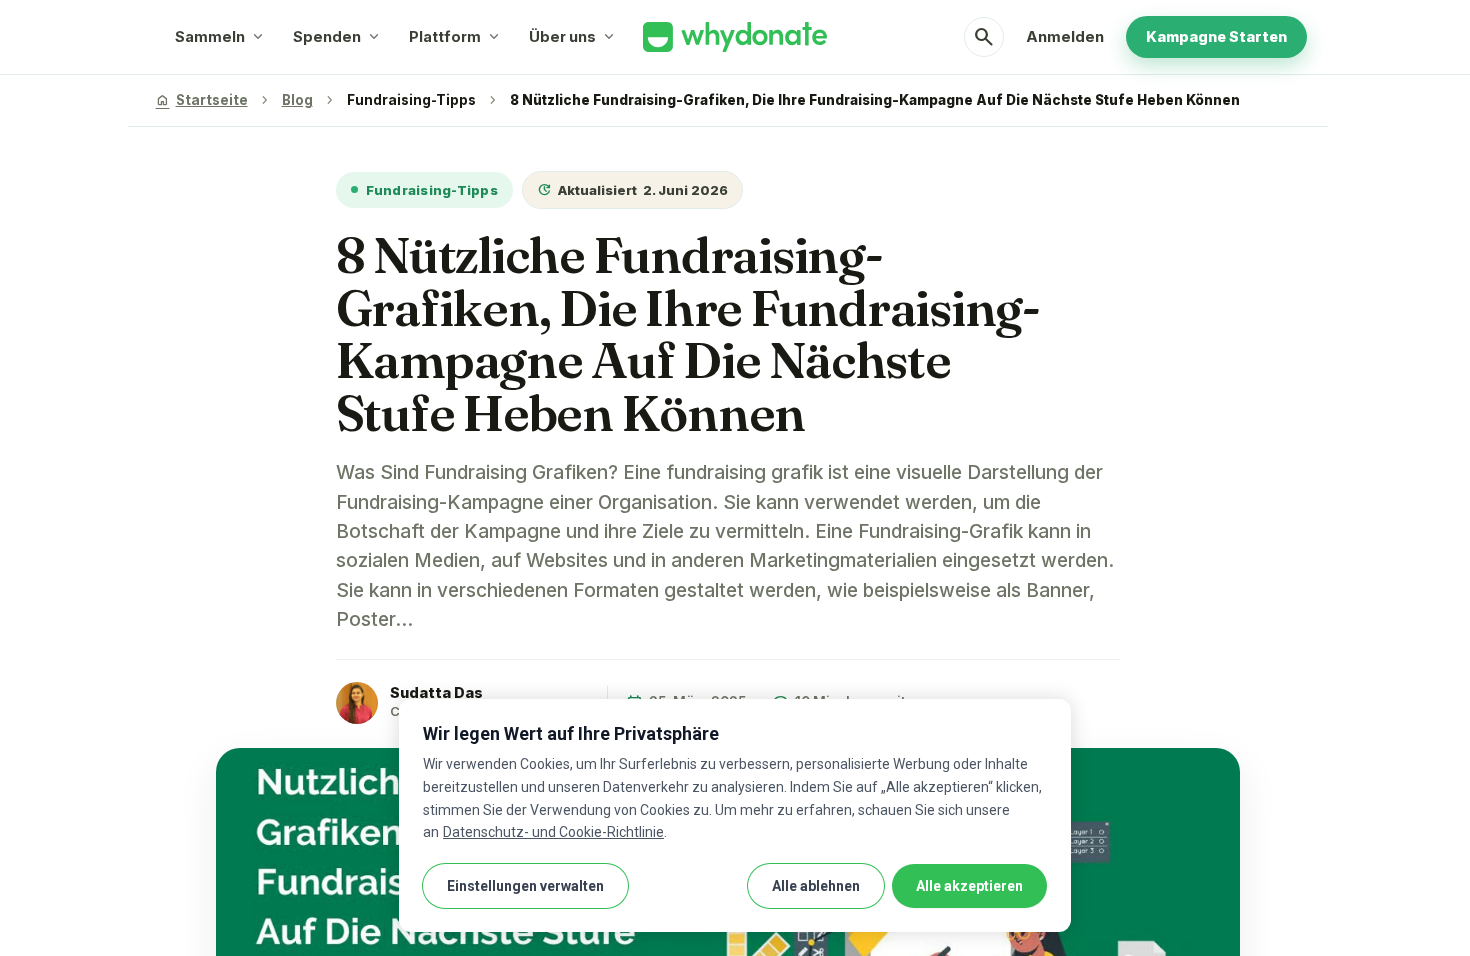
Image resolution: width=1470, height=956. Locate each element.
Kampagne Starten (1216, 36)
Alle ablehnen (816, 886)
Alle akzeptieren (969, 886)
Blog (297, 100)
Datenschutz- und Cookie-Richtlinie (553, 832)
